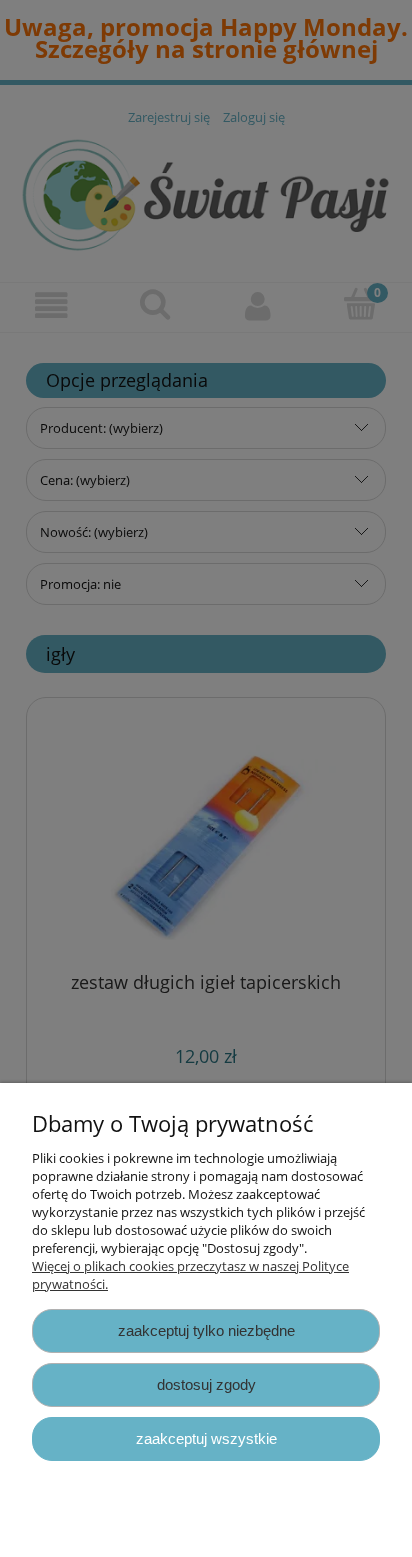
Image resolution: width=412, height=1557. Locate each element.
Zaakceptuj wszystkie (206, 1438)
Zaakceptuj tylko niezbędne (206, 1330)
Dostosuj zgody (206, 1384)
